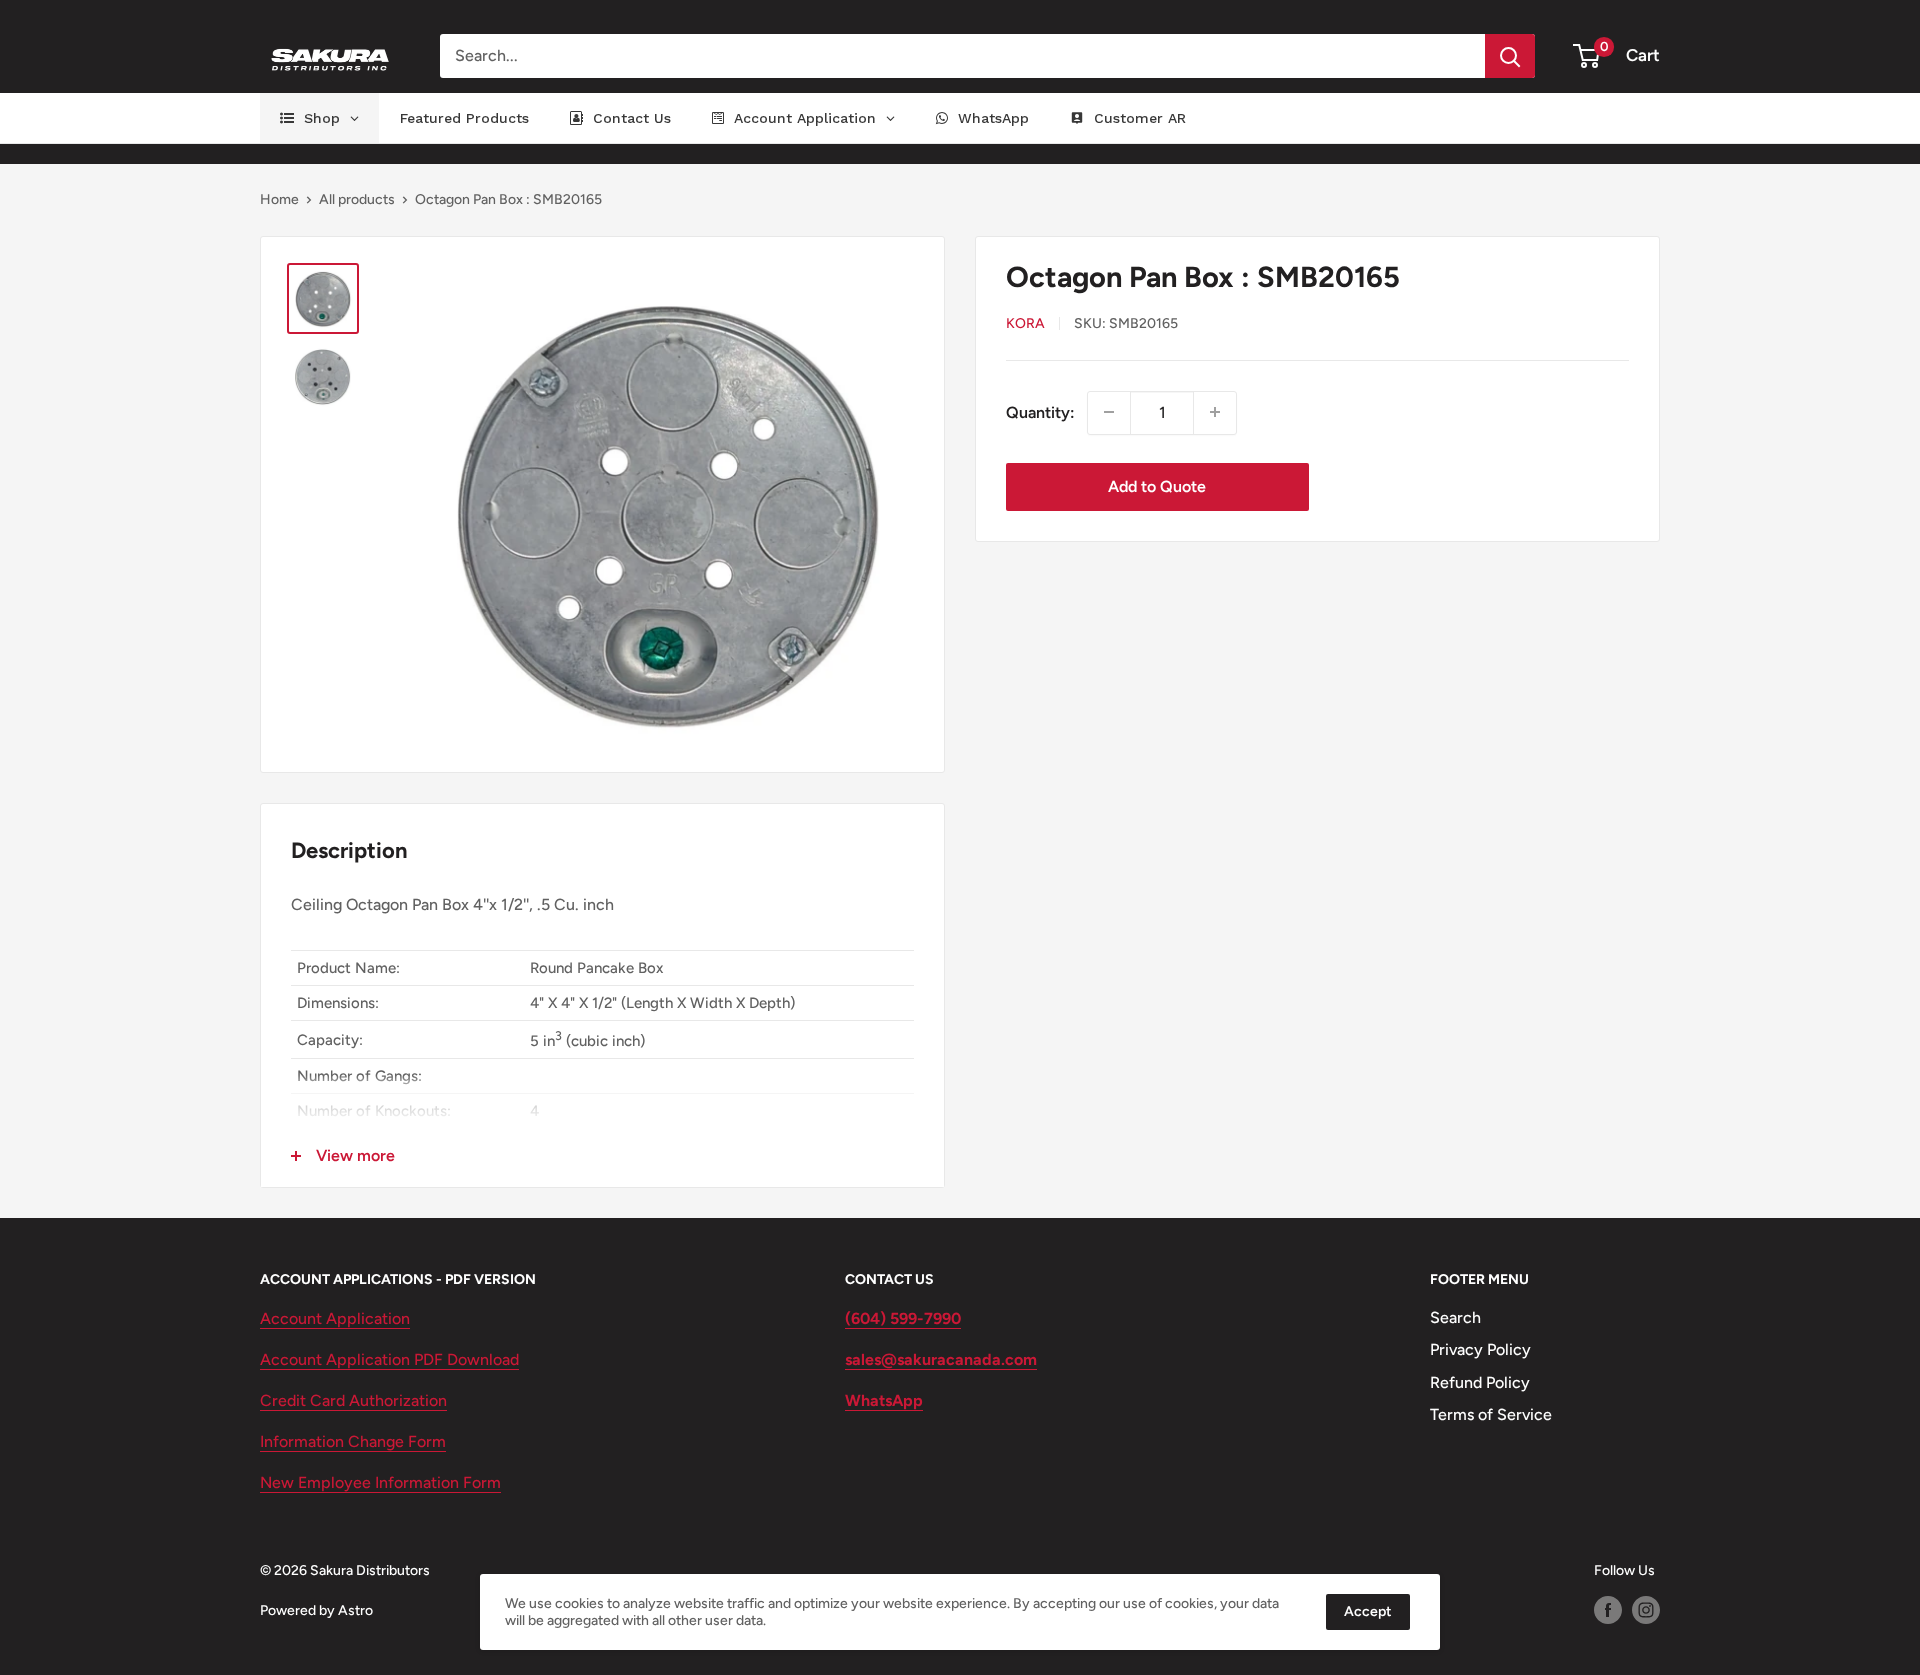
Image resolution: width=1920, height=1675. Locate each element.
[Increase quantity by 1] (1215, 412)
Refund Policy (1480, 1382)
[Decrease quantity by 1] (1109, 412)
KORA (1025, 323)
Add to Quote (1157, 485)
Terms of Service (1491, 1414)
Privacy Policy (1480, 1349)
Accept (1368, 1611)
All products (357, 199)
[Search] (1510, 56)
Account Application (335, 1318)
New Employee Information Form (380, 1482)
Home (279, 199)
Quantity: (1040, 411)
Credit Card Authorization (353, 1400)
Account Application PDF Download (389, 1359)
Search (1455, 1317)
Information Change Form (353, 1441)
